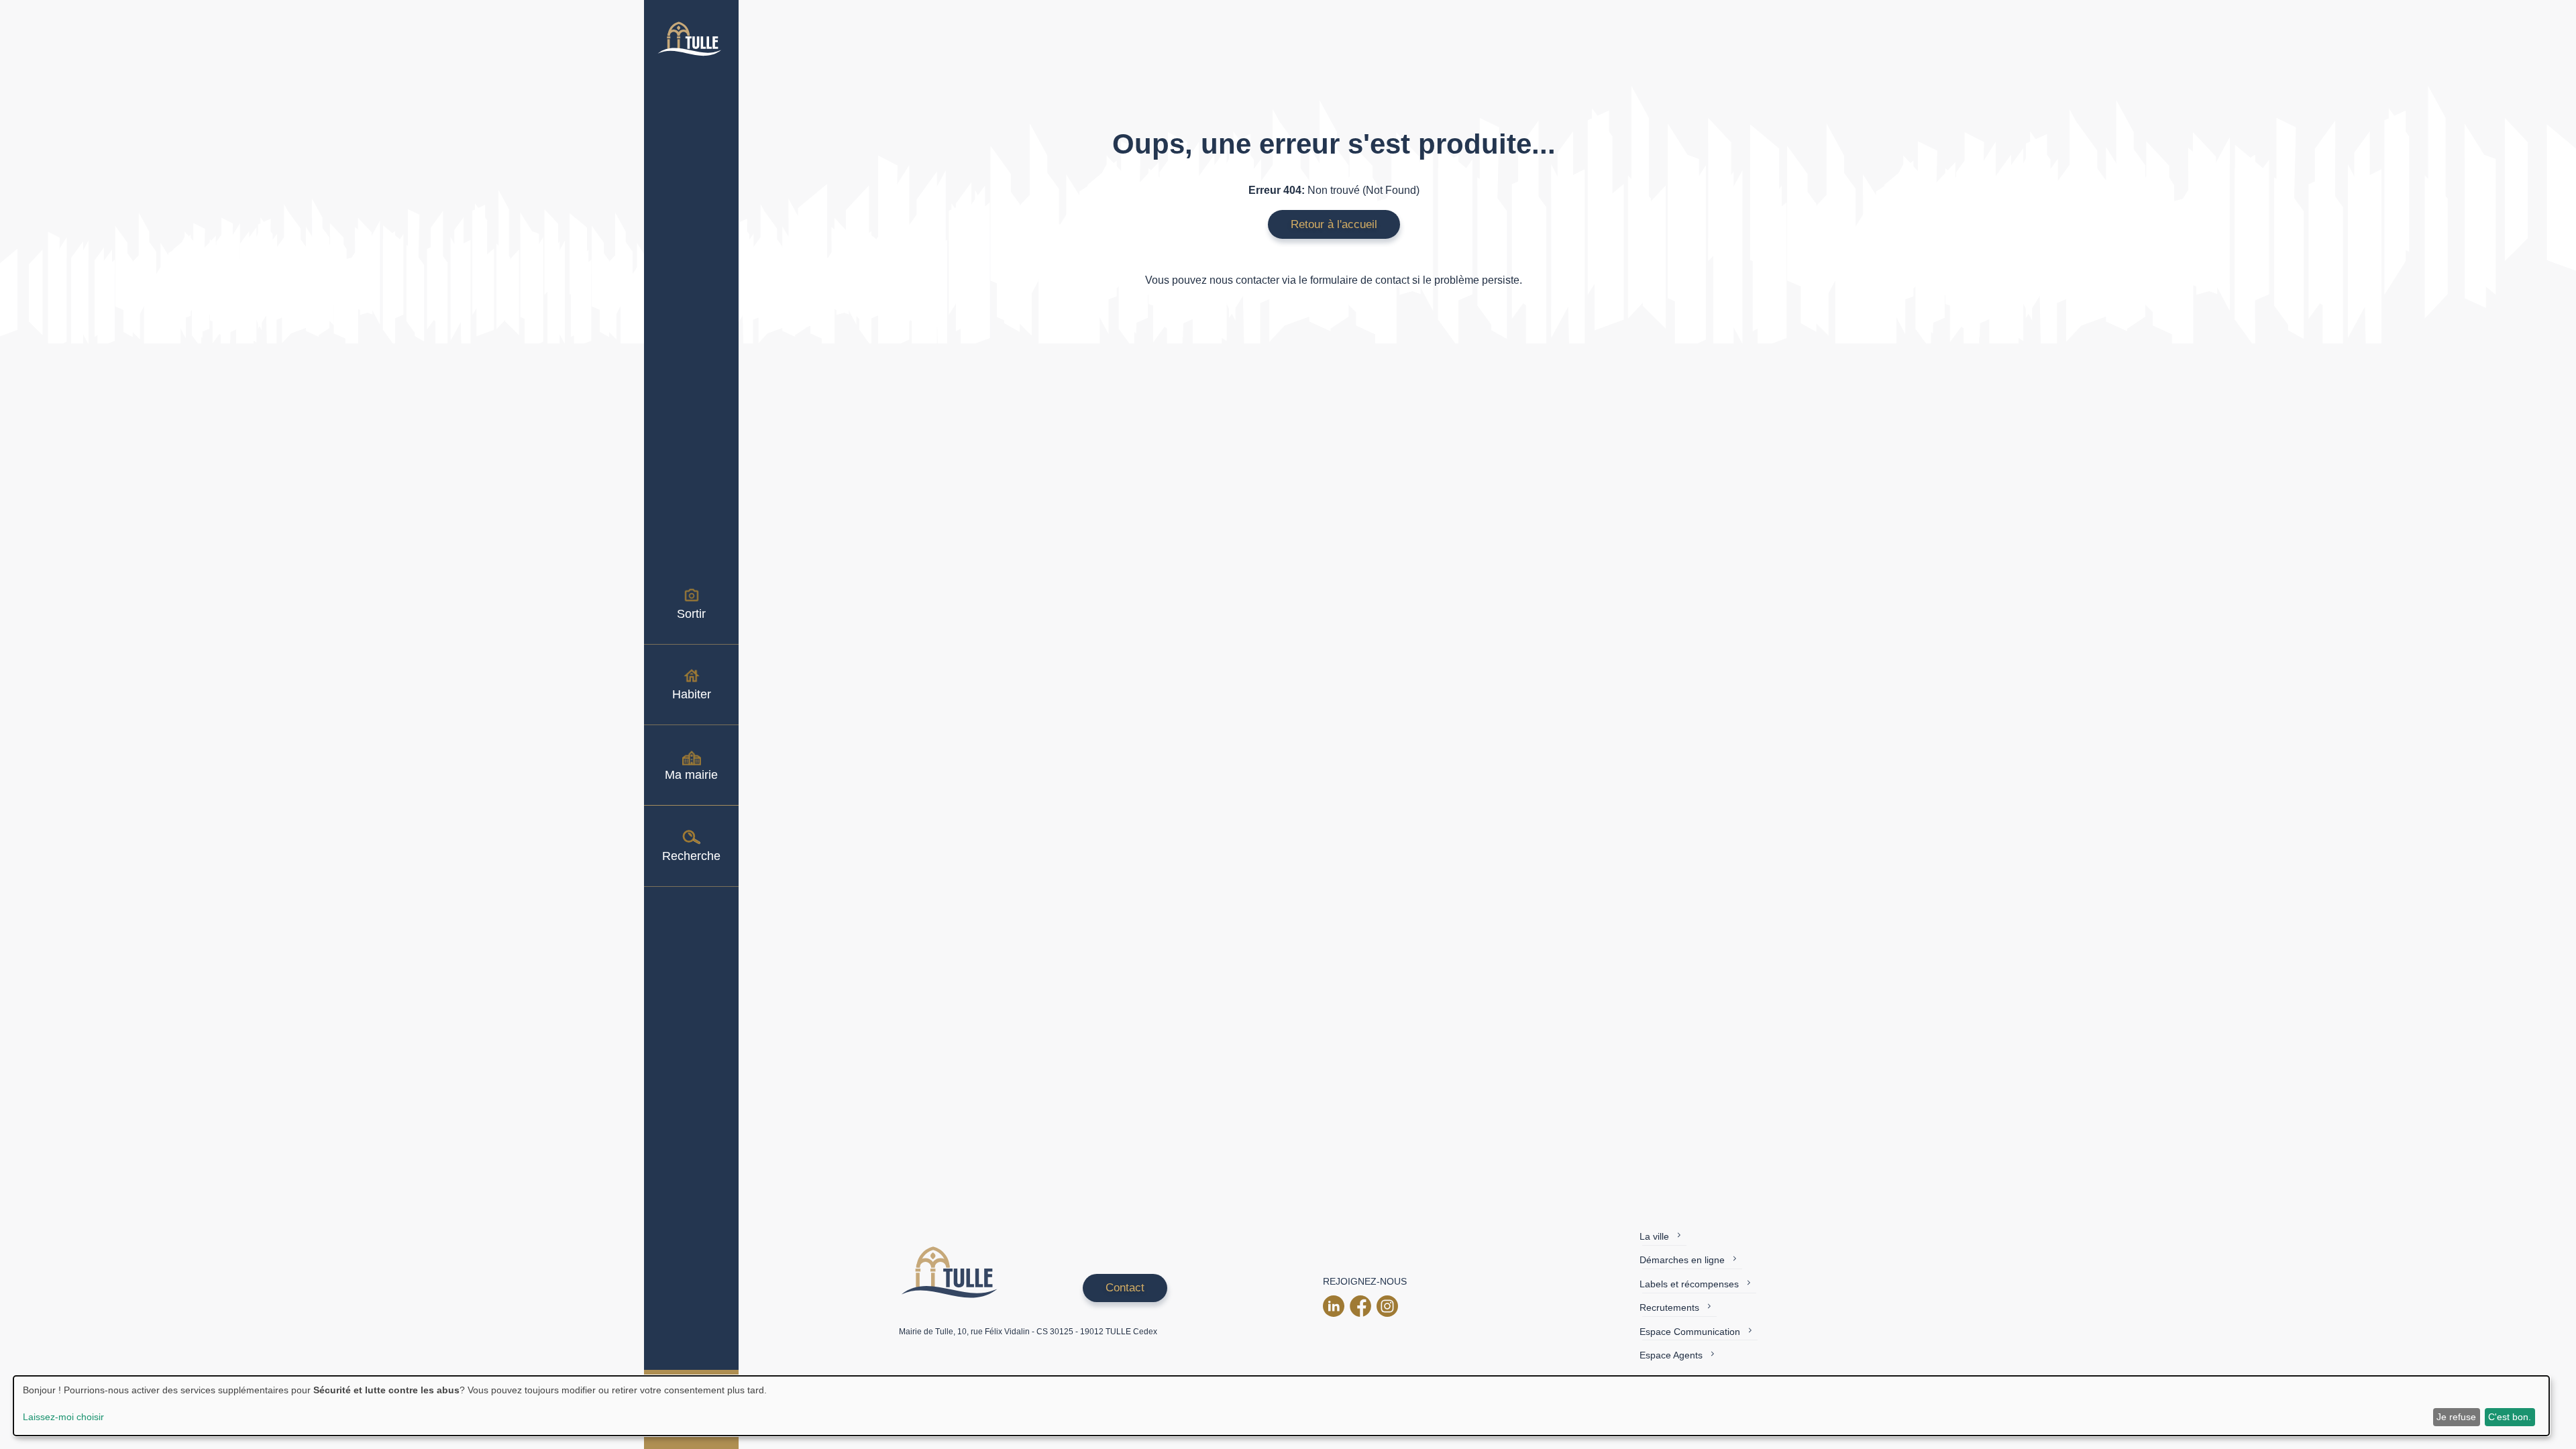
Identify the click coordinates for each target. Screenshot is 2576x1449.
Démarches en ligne (1682, 1260)
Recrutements (1669, 1307)
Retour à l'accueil (1334, 224)
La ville (1654, 1236)
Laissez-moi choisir (63, 1417)
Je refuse (2456, 1417)
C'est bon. (2510, 1417)
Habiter (692, 694)
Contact (1125, 1288)
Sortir (691, 614)
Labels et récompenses (1689, 1284)
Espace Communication (1690, 1332)
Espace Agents (1671, 1355)
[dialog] (1281, 1406)
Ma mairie (691, 775)
